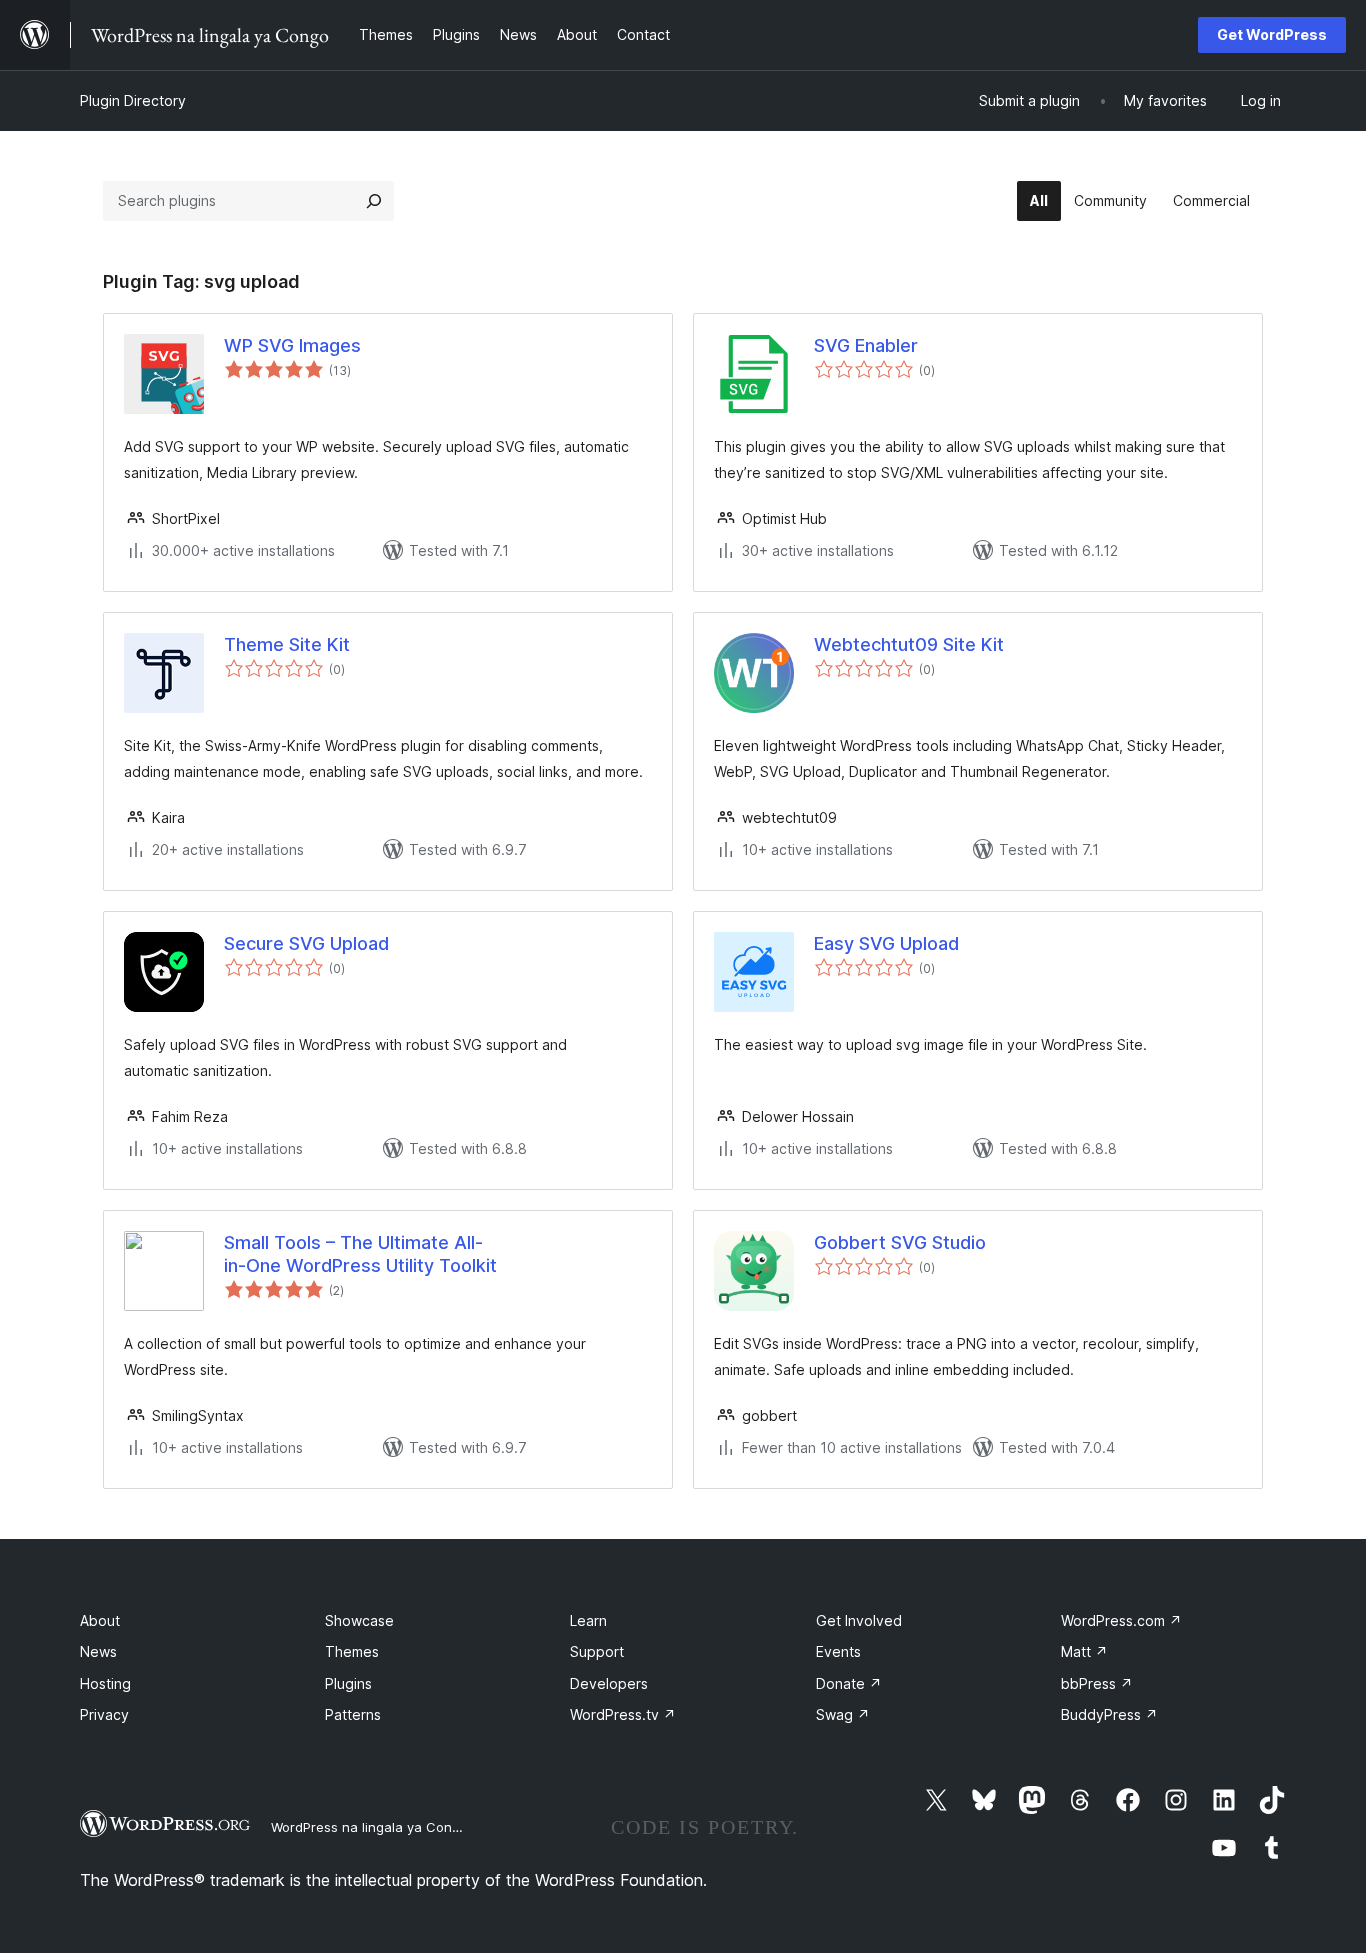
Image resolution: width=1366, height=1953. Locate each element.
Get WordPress (1272, 34)
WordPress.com (1121, 1620)
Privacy (104, 1714)
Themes (352, 1651)
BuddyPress (1109, 1714)
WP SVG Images (292, 345)
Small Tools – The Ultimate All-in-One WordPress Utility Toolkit (360, 1254)
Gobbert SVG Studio (900, 1242)
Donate (849, 1683)
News (98, 1651)
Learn (588, 1620)
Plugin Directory (133, 100)
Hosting (105, 1683)
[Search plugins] (374, 201)
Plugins (348, 1683)
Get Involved (859, 1620)
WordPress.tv (623, 1714)
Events (838, 1651)
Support (597, 1651)
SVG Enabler (866, 345)
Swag (843, 1714)
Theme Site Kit (287, 644)
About (100, 1620)
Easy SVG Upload (886, 943)
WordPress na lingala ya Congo (369, 1827)
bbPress (1097, 1683)
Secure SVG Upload (306, 943)
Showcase (359, 1620)
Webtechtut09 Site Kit (909, 644)
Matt (1084, 1651)
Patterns (353, 1714)
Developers (609, 1683)
